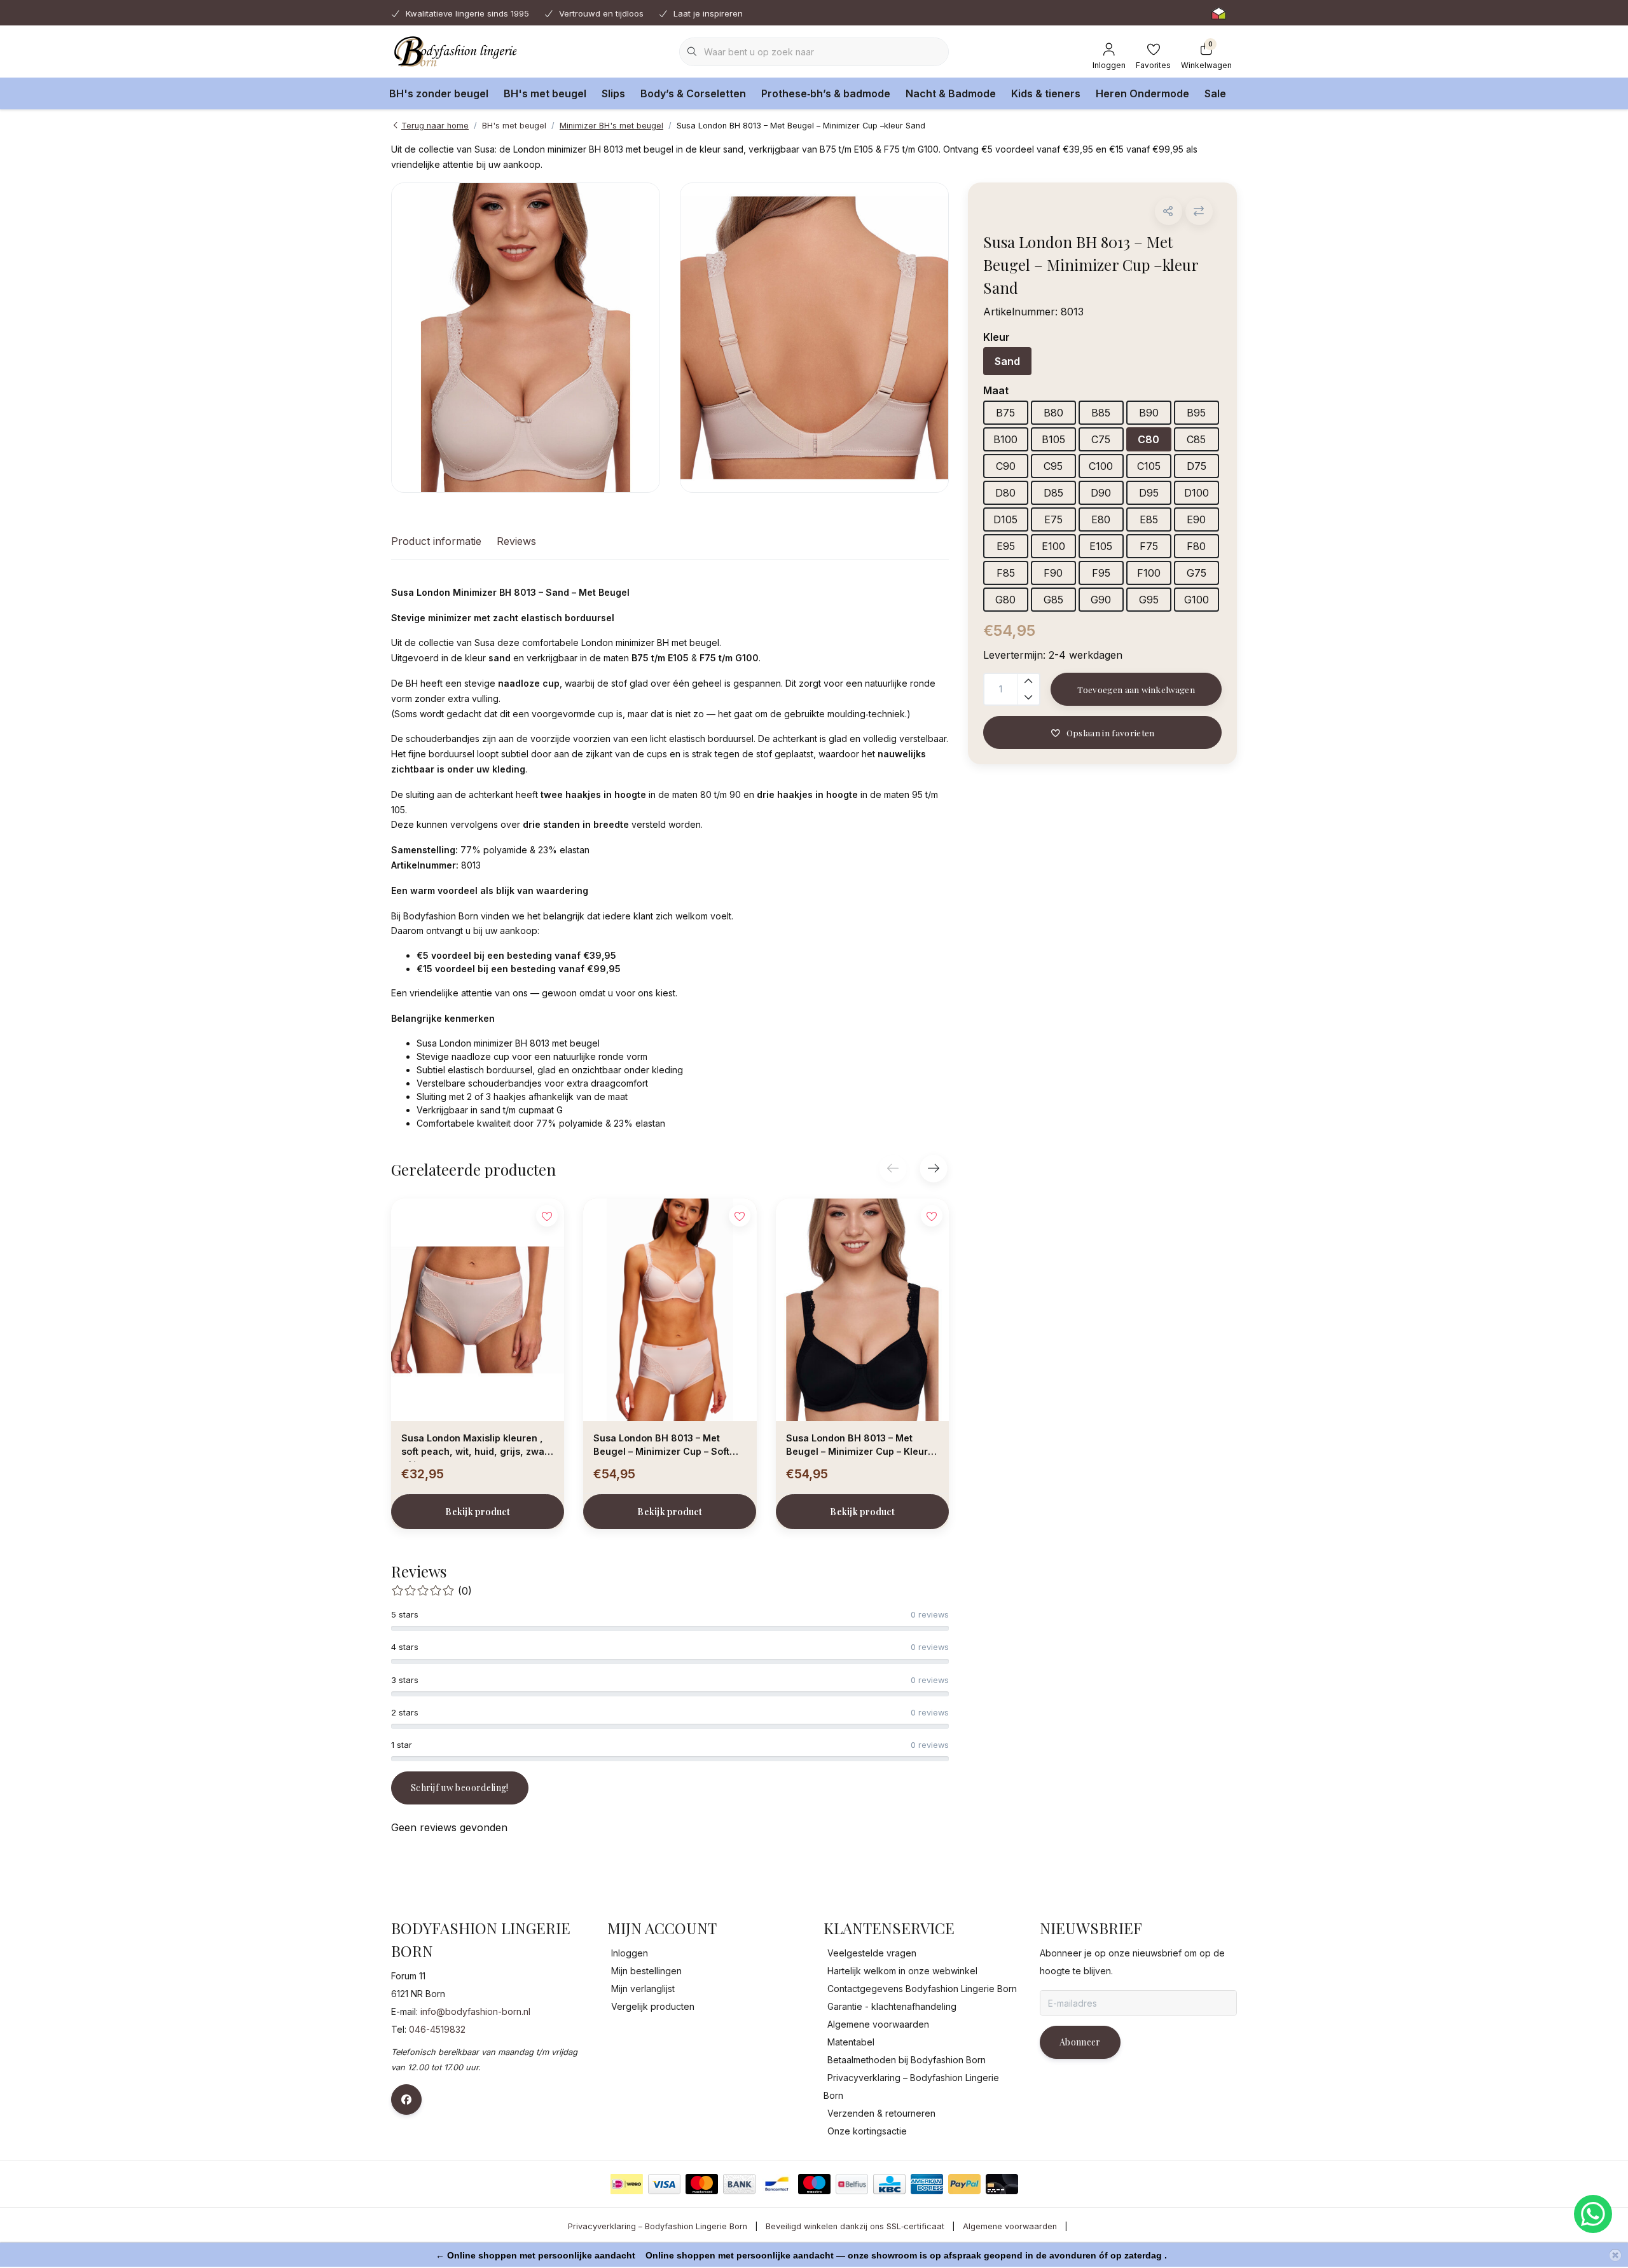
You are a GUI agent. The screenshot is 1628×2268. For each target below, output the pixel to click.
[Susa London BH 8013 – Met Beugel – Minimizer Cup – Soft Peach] (670, 1310)
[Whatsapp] (1593, 2214)
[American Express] (927, 2184)
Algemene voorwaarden (1010, 2226)
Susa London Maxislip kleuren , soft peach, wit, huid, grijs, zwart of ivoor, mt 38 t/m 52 (476, 1447)
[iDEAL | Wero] (627, 2184)
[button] (1169, 211)
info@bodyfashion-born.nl (475, 2011)
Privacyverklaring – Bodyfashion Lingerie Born (658, 2226)
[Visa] (664, 2184)
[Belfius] (852, 2184)
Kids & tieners (1046, 93)
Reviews (516, 541)
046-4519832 (437, 2029)
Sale (1215, 93)
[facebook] (406, 2100)
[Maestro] (814, 2184)
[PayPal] (964, 2184)
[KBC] (889, 2184)
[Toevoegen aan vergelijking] (1199, 211)
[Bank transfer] (739, 2184)
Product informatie (436, 541)
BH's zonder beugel (439, 93)
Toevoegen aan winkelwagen (1136, 689)
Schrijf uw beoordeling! (460, 1788)
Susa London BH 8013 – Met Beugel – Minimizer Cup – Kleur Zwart (857, 1447)
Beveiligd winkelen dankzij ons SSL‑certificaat (855, 2226)
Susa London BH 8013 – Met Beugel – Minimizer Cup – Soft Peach (661, 1447)
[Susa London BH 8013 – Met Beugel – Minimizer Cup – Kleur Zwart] (862, 1310)
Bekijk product (478, 1512)
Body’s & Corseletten (693, 93)
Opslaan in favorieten (1110, 732)
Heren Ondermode (1142, 93)
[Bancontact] (777, 2184)
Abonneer (1080, 2042)
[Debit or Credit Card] (1002, 2184)
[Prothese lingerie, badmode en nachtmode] (454, 51)
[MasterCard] (702, 2184)
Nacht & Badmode (951, 93)
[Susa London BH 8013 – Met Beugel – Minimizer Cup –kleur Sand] (526, 338)
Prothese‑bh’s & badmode (826, 93)
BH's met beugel (545, 93)
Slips (613, 93)
